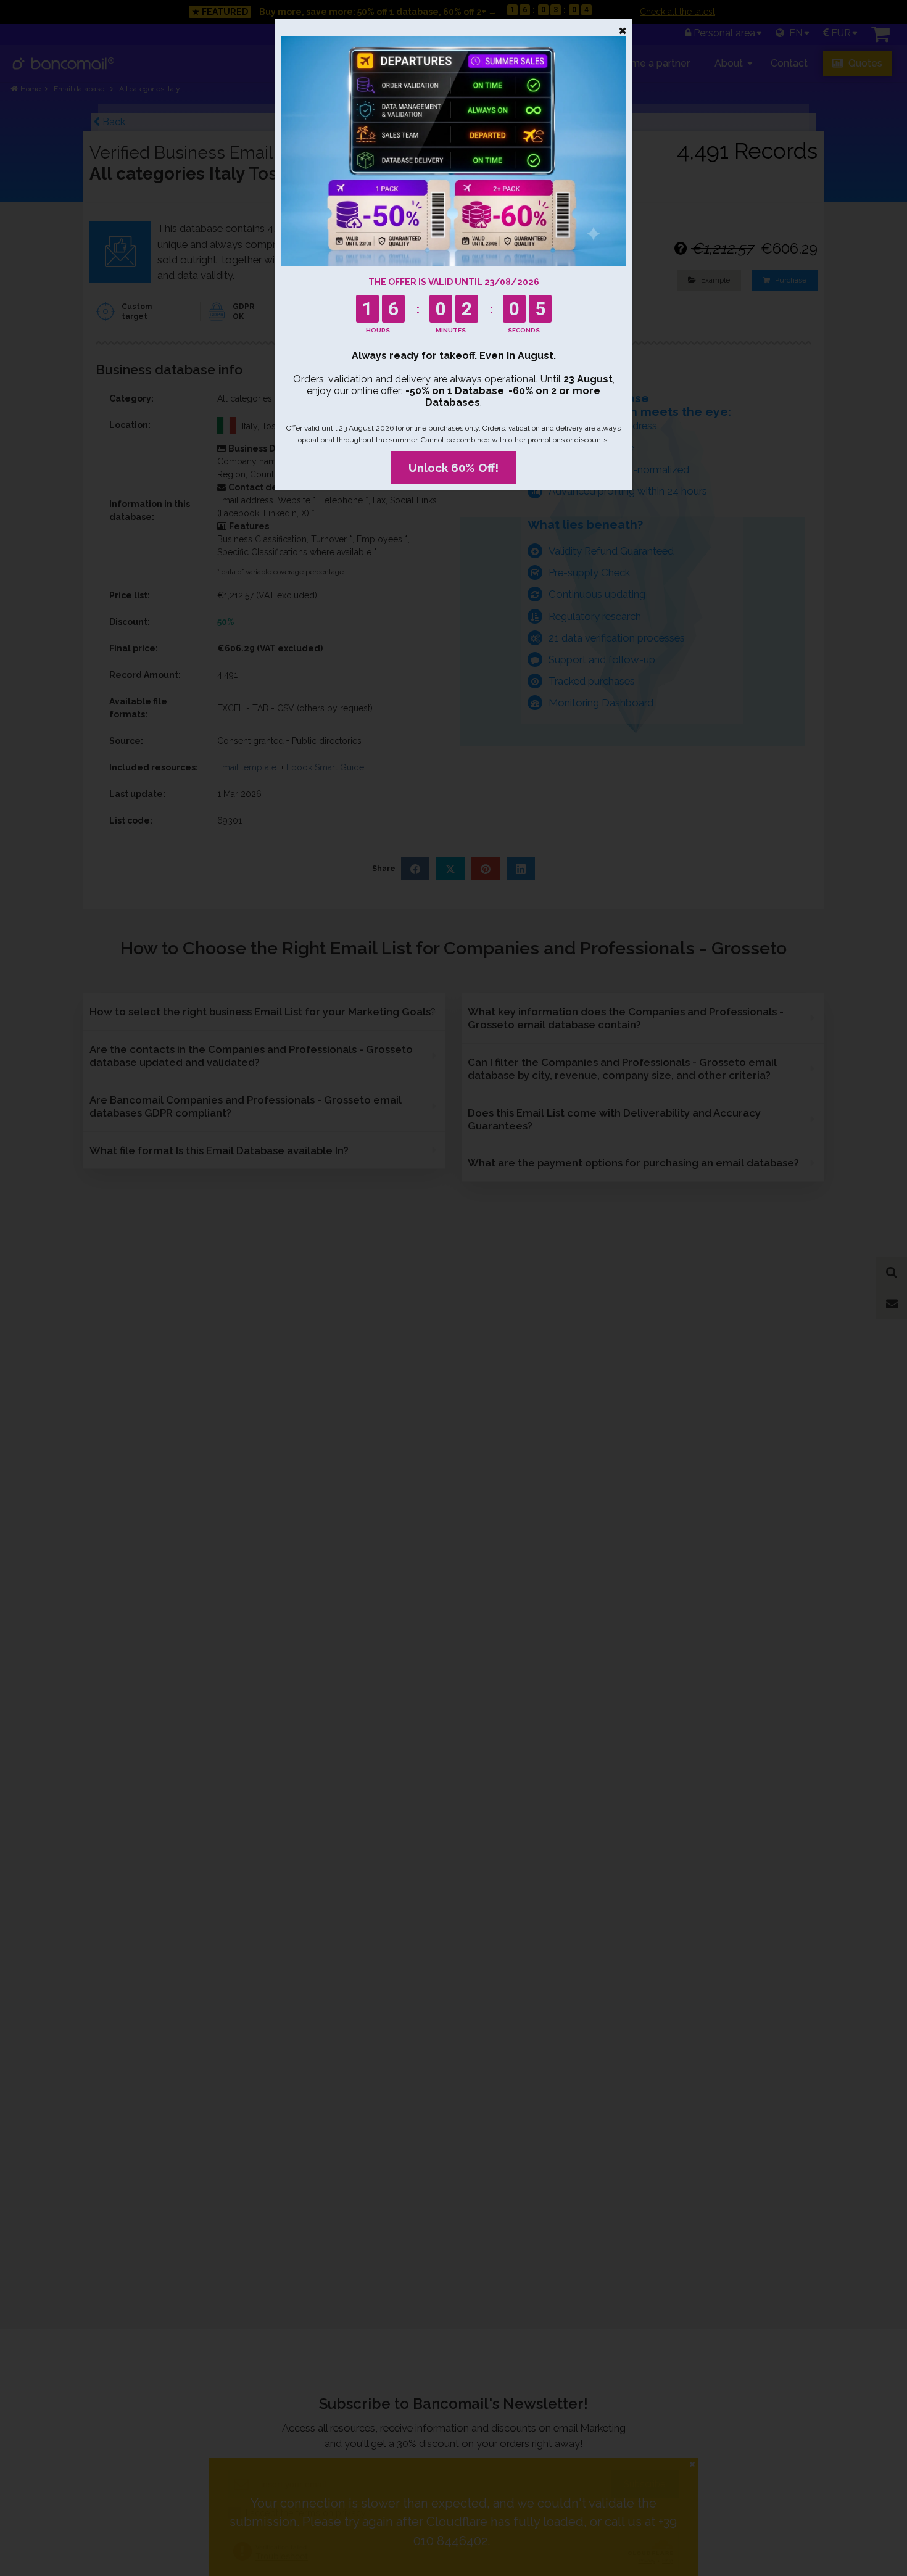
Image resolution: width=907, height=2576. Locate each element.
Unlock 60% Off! (453, 468)
